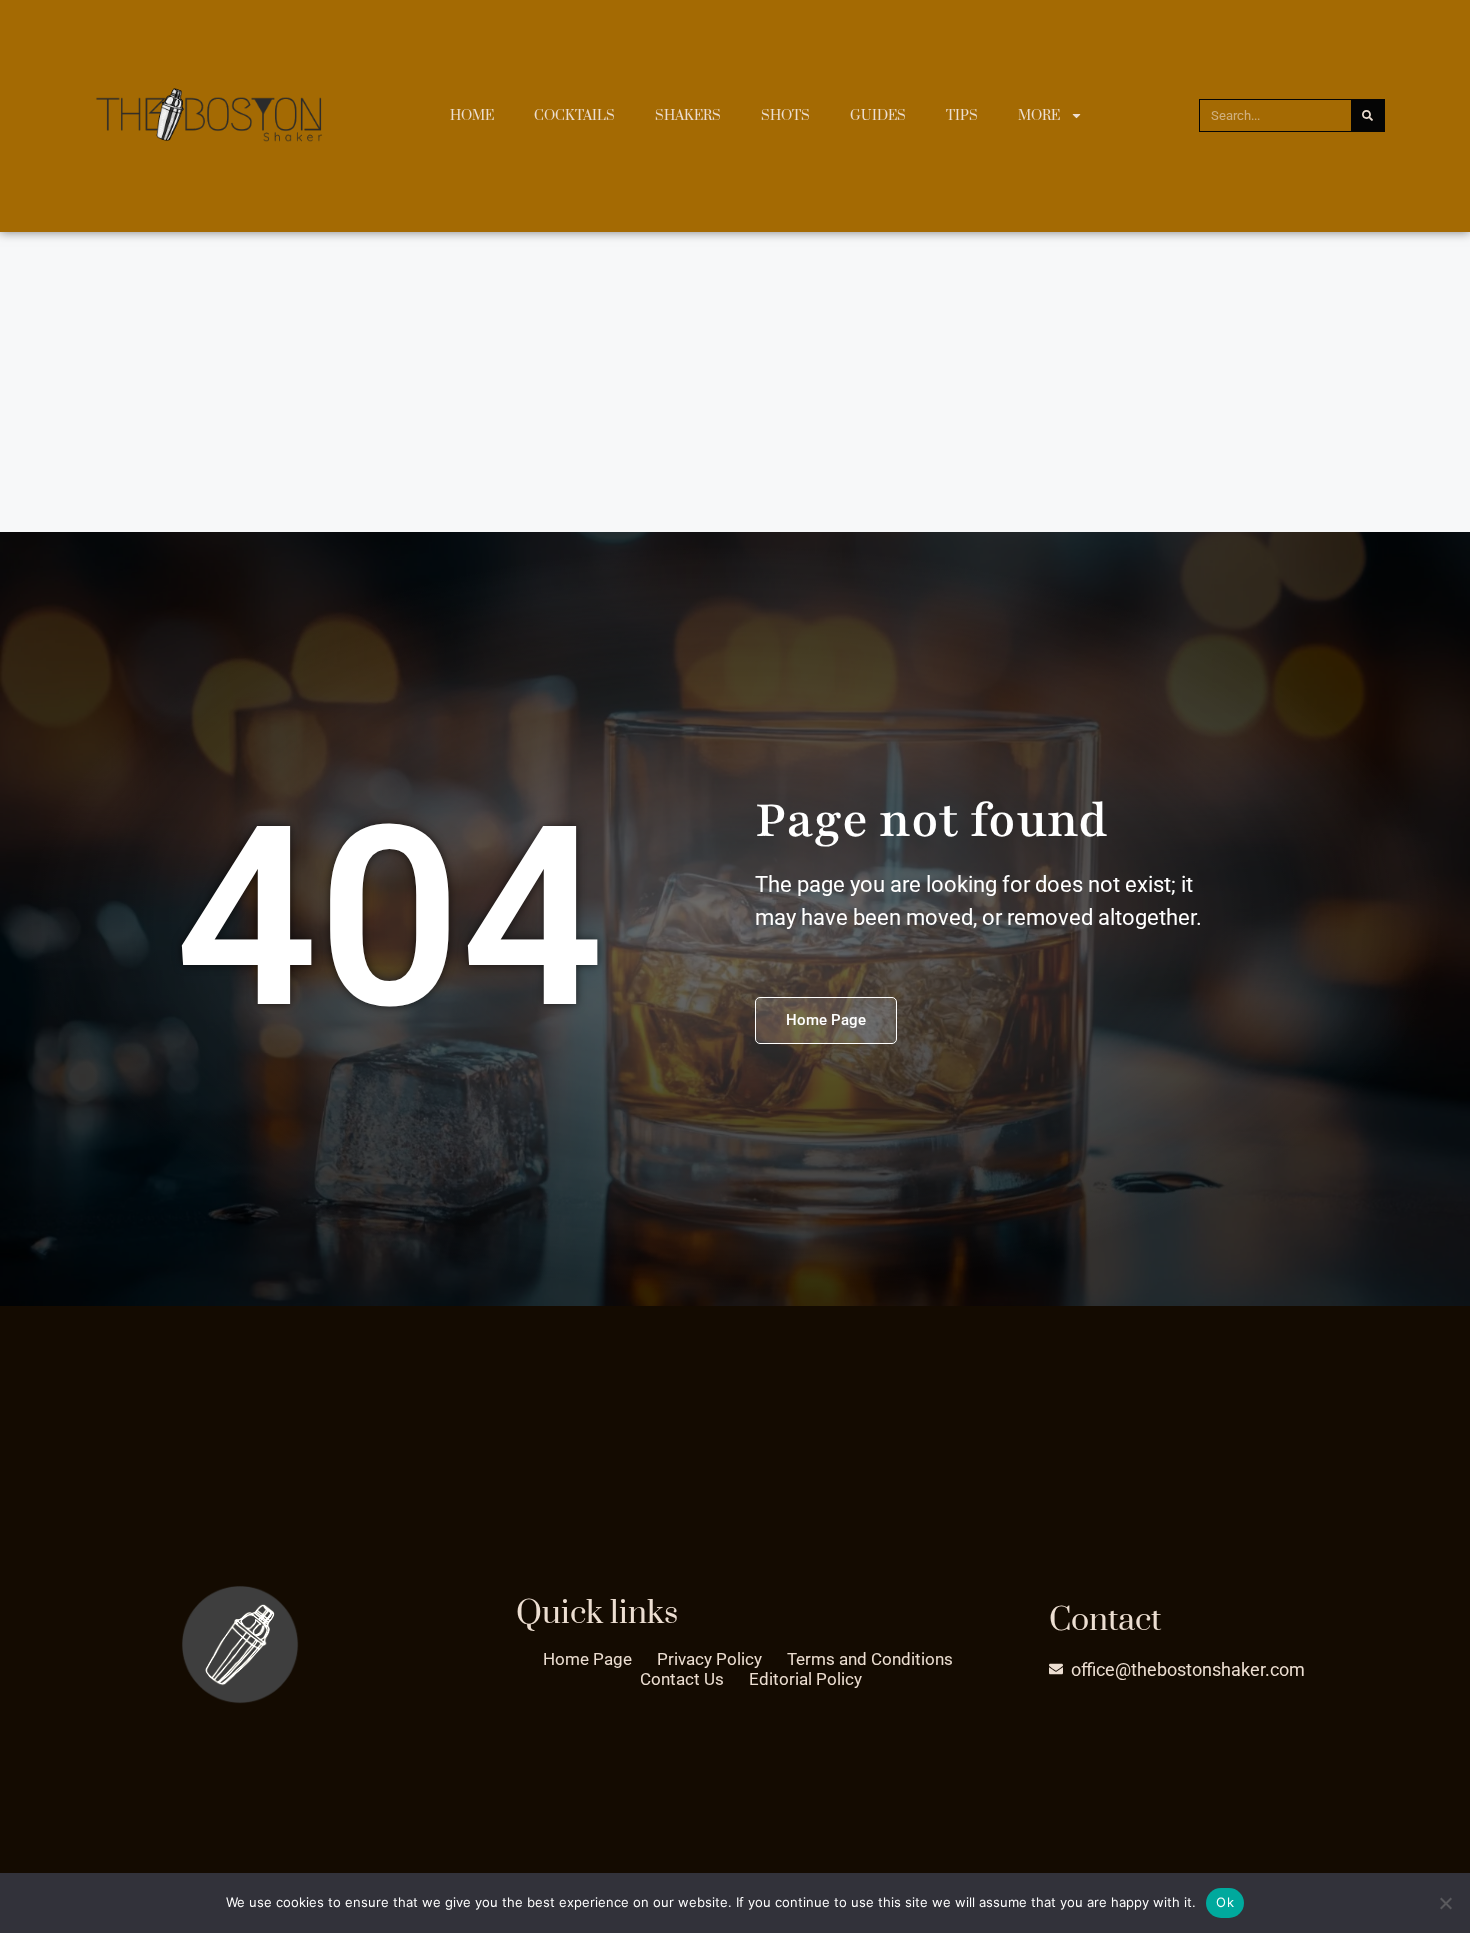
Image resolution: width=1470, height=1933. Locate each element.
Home (472, 116)
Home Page (587, 1659)
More (1039, 116)
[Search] (1367, 115)
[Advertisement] (735, 382)
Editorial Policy (805, 1679)
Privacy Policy (709, 1659)
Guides (878, 116)
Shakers (688, 116)
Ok (1225, 1902)
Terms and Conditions (870, 1659)
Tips (962, 116)
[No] (1445, 1903)
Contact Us (682, 1679)
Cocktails (574, 116)
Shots (785, 116)
